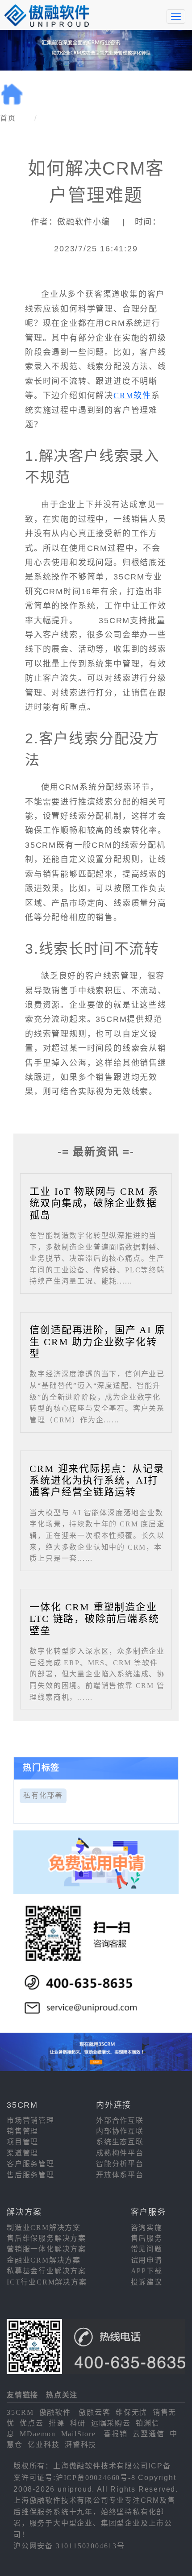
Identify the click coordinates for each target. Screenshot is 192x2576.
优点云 (31, 2423)
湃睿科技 (81, 2445)
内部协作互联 (120, 2131)
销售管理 (23, 2131)
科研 (78, 2423)
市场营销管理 (31, 2120)
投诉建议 (147, 2282)
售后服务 (147, 2238)
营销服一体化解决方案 (46, 2249)
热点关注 (62, 2395)
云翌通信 (148, 2434)
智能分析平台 (120, 2164)
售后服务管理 (31, 2175)
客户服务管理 (31, 2164)
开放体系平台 (120, 2175)
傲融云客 (94, 2412)
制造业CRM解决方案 (44, 2228)
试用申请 (147, 2260)
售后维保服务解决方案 (46, 2238)
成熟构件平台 (120, 2153)
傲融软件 (55, 2412)
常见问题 (147, 2249)
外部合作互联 (120, 2120)
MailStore (79, 2434)
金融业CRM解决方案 (44, 2260)
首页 (8, 118)
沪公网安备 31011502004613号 (69, 2546)
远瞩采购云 (111, 2423)
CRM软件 (132, 396)
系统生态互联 (120, 2142)
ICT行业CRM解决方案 (47, 2282)
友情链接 (23, 2395)
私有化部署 (43, 1795)
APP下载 (147, 2271)
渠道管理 (23, 2153)
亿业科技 (44, 2445)
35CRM (20, 2412)
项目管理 (23, 2142)
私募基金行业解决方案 (46, 2271)
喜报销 (115, 2434)
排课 (57, 2423)
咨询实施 (147, 2228)
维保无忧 (131, 2412)
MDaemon (38, 2434)
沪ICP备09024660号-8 (96, 2478)
